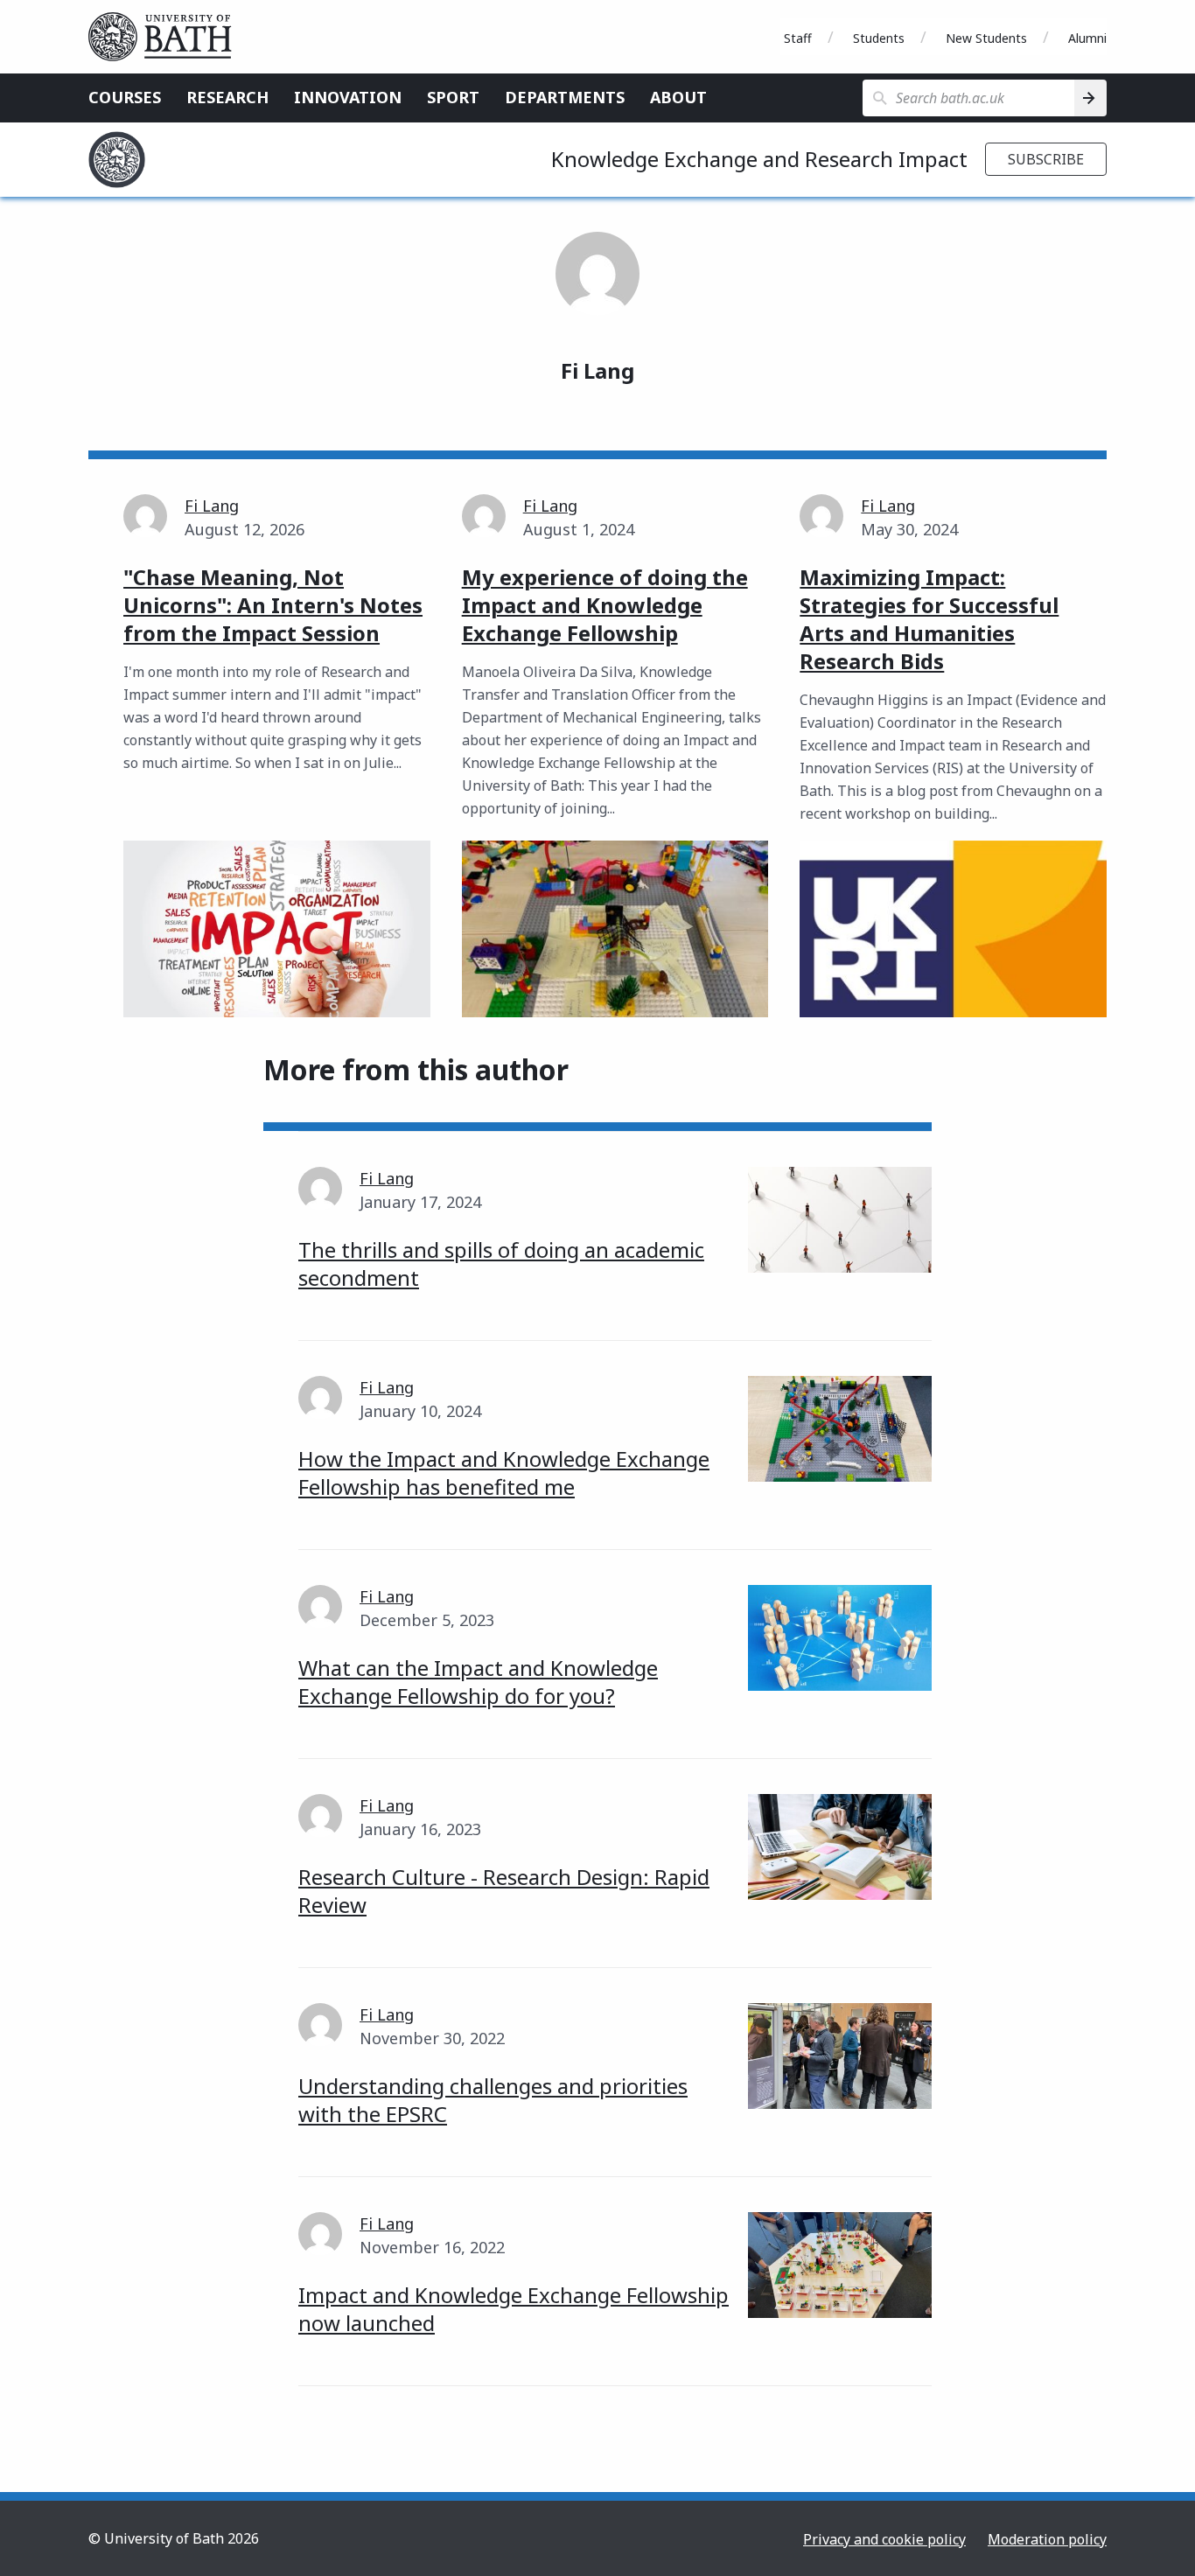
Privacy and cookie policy (884, 2539)
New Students (986, 38)
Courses (125, 97)
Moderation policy (1047, 2539)
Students (879, 38)
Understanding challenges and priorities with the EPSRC (493, 2100)
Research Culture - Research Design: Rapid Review (504, 1891)
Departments (565, 97)
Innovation (348, 97)
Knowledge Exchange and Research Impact (759, 159)
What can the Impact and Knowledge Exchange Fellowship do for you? (478, 1682)
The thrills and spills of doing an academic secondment (501, 1264)
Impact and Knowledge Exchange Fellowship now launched (514, 2309)
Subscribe (1046, 159)
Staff (798, 38)
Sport (453, 97)
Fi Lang (212, 506)
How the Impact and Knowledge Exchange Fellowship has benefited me (504, 1473)
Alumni (1087, 38)
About (678, 97)
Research (227, 97)
